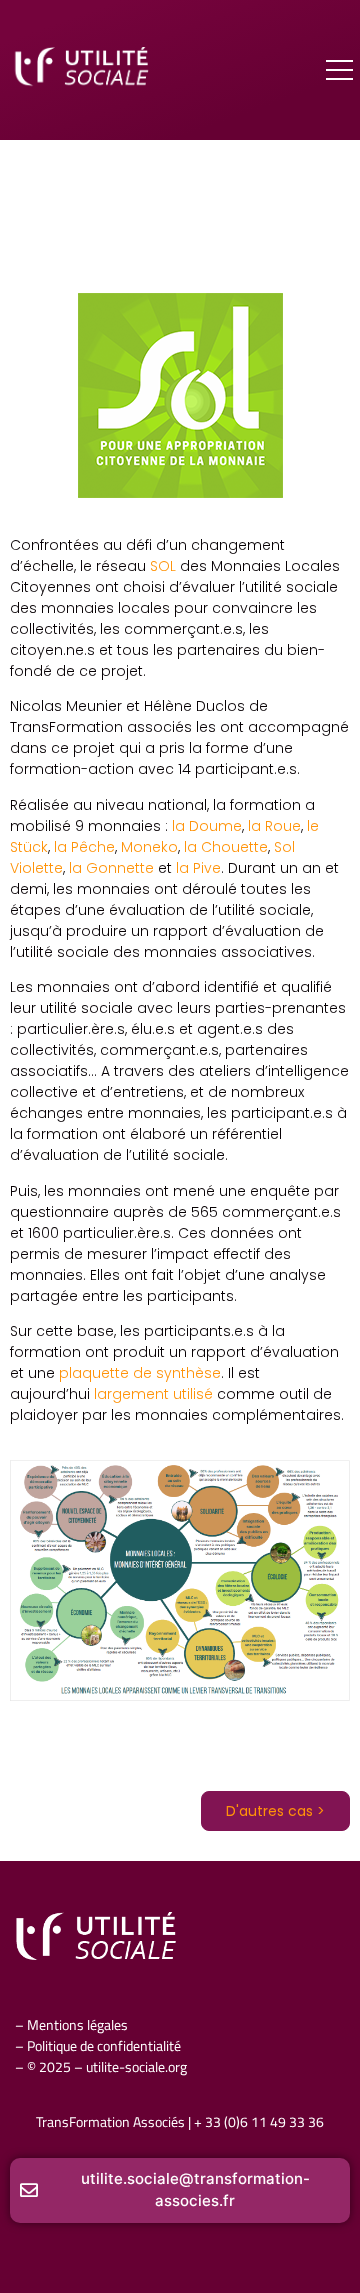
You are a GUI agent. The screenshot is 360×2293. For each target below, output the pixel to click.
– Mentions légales (71, 2025)
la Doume (207, 826)
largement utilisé (153, 1394)
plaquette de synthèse (140, 1373)
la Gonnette (111, 868)
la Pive (198, 868)
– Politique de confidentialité (98, 2046)
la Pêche (84, 847)
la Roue (274, 826)
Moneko (149, 847)
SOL (165, 566)
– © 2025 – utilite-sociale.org (101, 2067)
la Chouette (226, 847)
